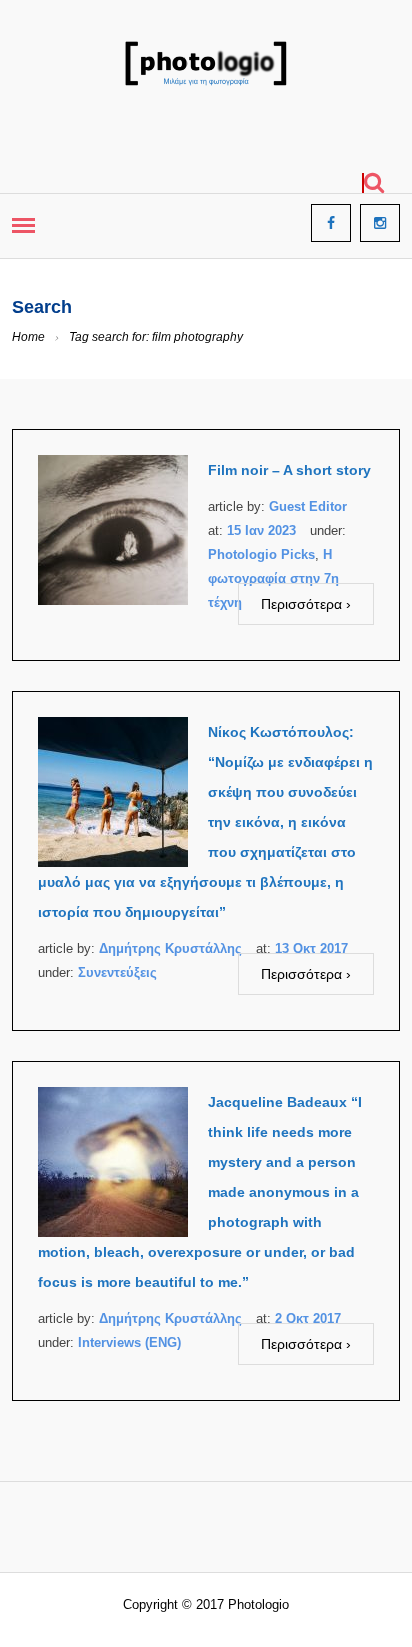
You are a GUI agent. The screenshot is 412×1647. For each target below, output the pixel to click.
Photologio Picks (261, 554)
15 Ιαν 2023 (261, 530)
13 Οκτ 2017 (311, 948)
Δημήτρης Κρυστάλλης (170, 948)
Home (28, 337)
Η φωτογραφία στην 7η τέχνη (273, 578)
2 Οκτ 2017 (308, 1318)
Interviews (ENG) (129, 1342)
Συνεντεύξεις (117, 972)
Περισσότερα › (306, 604)
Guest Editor (308, 506)
